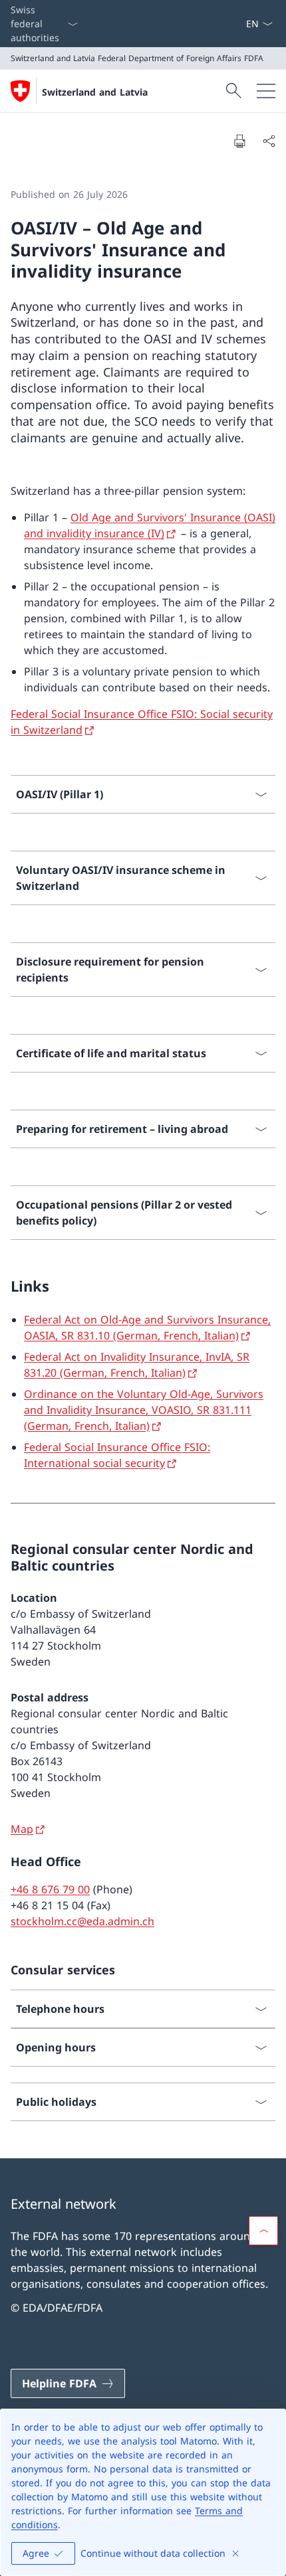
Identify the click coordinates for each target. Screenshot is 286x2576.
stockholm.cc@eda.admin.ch (82, 1921)
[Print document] (239, 141)
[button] (263, 2231)
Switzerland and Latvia (95, 92)
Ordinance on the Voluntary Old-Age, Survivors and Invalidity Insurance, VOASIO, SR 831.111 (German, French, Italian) (144, 1410)
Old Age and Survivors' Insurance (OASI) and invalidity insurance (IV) (150, 525)
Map (22, 1829)
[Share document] (269, 141)
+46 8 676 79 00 (50, 1889)
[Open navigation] (266, 91)
